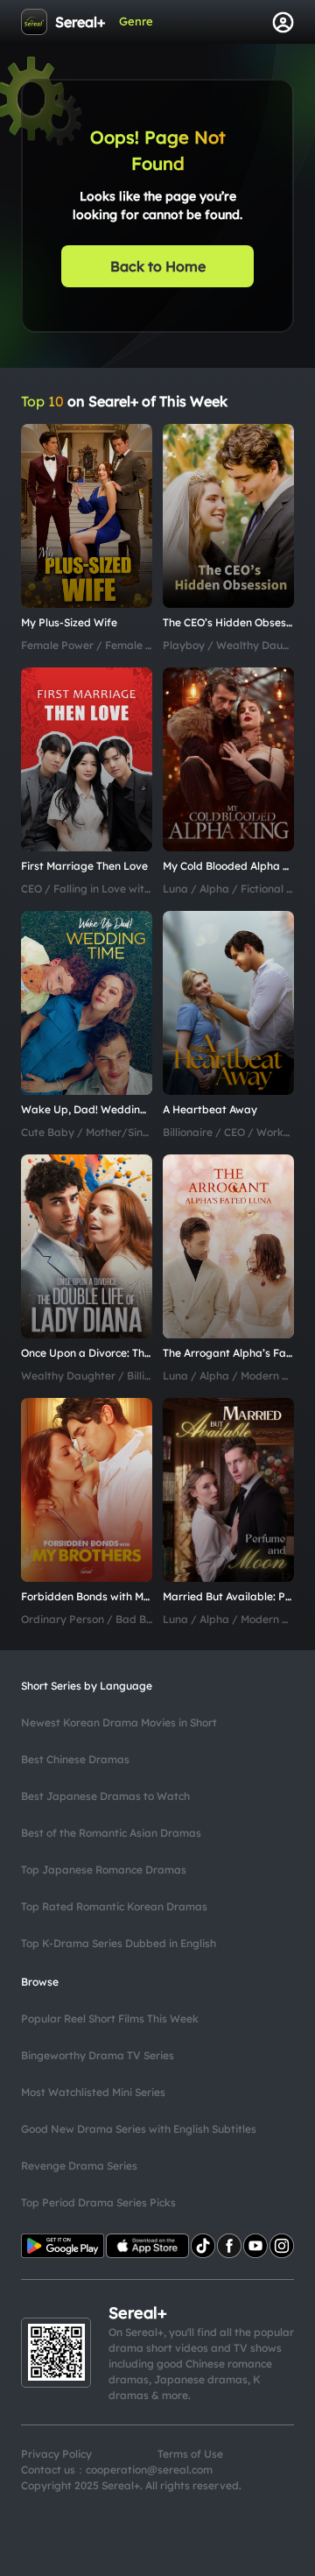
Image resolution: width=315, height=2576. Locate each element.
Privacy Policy (56, 2454)
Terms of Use (190, 2454)
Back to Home (158, 266)
